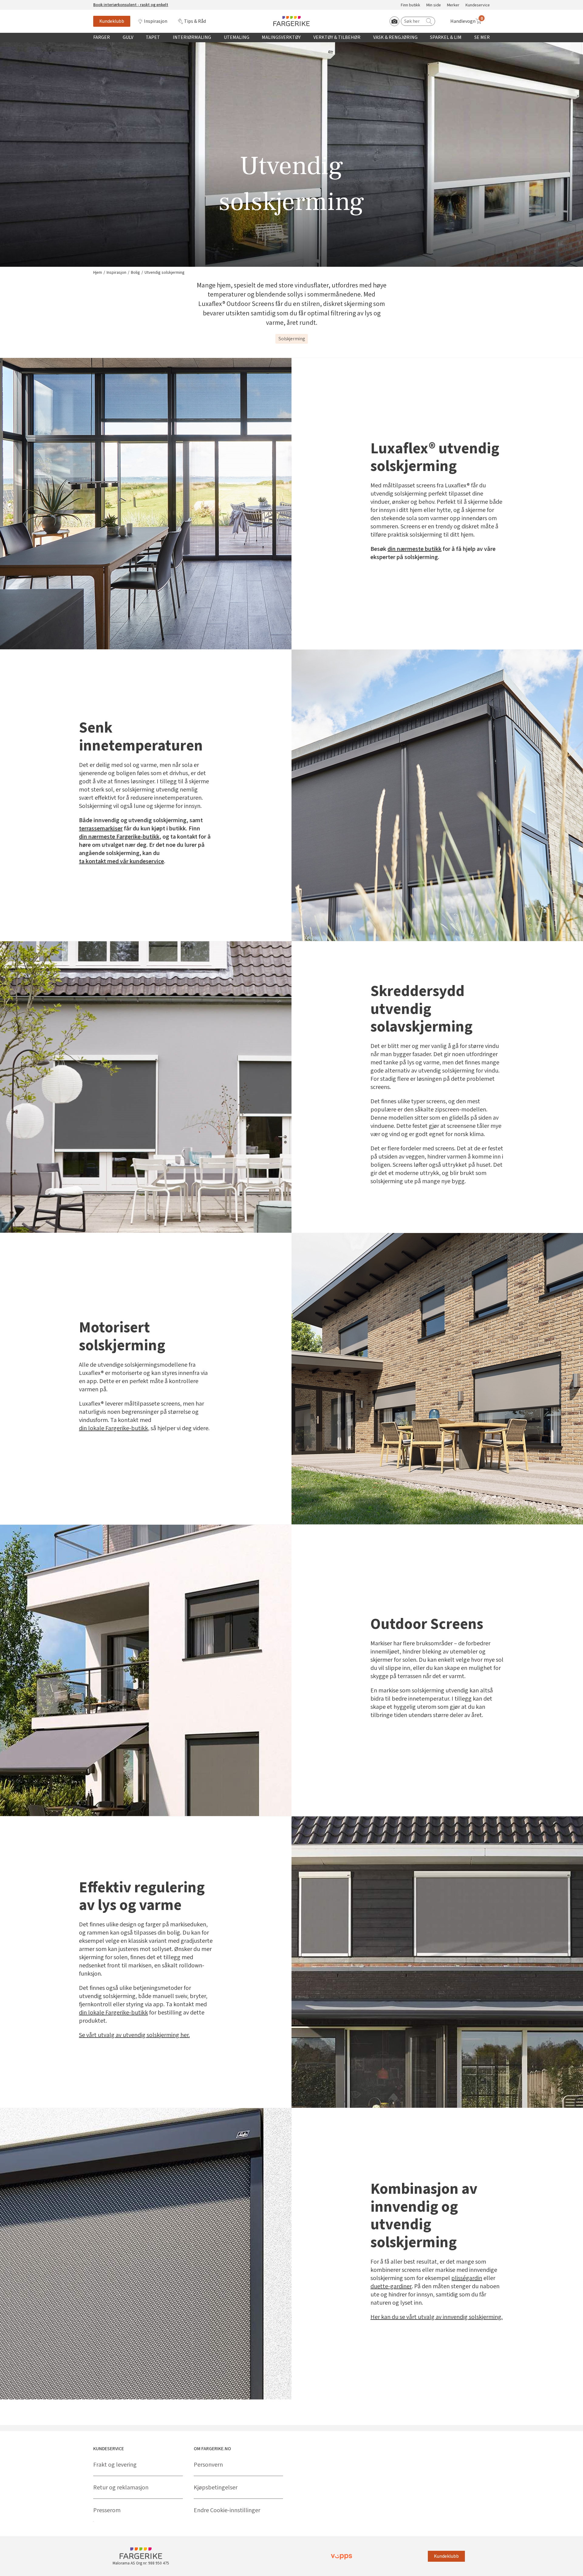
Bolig (135, 273)
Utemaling (237, 37)
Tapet (153, 37)
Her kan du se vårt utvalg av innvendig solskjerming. (436, 2317)
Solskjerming (292, 339)
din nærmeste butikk (414, 549)
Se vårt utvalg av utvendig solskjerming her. (134, 2035)
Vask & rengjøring (395, 37)
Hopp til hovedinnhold (23, 3)
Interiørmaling (192, 37)
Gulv (128, 37)
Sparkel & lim (446, 37)
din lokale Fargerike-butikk (113, 1428)
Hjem (98, 273)
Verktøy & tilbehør (337, 37)
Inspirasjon (156, 21)
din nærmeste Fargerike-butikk (119, 837)
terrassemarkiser (101, 829)
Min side (434, 5)
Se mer (482, 37)
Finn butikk (411, 5)
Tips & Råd (195, 21)
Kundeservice (478, 5)
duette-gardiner (391, 2286)
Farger (102, 37)
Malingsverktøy (281, 37)
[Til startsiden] (291, 21)
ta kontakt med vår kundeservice (121, 861)
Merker (453, 5)
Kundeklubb (112, 21)
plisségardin (467, 2278)
